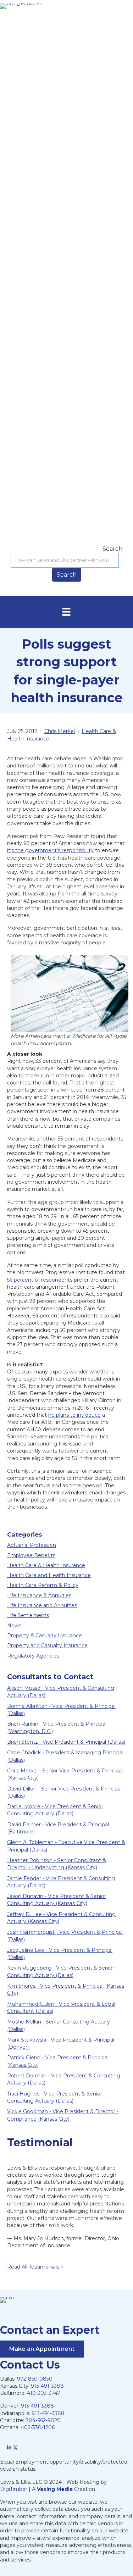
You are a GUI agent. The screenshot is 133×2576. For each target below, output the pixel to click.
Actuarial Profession (32, 1545)
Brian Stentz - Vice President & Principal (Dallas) (66, 1742)
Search (112, 549)
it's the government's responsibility (50, 850)
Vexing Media (55, 2489)
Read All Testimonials (33, 2267)
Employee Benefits (31, 1555)
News (14, 1626)
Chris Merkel (60, 731)
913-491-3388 (47, 2386)
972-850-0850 (35, 2379)
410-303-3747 (44, 2393)
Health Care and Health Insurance (49, 1575)
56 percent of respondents (40, 1280)
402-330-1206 (38, 2427)
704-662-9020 (43, 2420)
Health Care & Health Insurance (46, 1565)
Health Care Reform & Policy (43, 1585)
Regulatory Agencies (33, 1656)
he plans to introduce (74, 1415)
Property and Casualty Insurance (47, 1645)
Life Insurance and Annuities (42, 1605)
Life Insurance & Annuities (39, 1595)
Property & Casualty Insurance (45, 1636)
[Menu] (66, 612)
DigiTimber (14, 2489)
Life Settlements (28, 1615)
